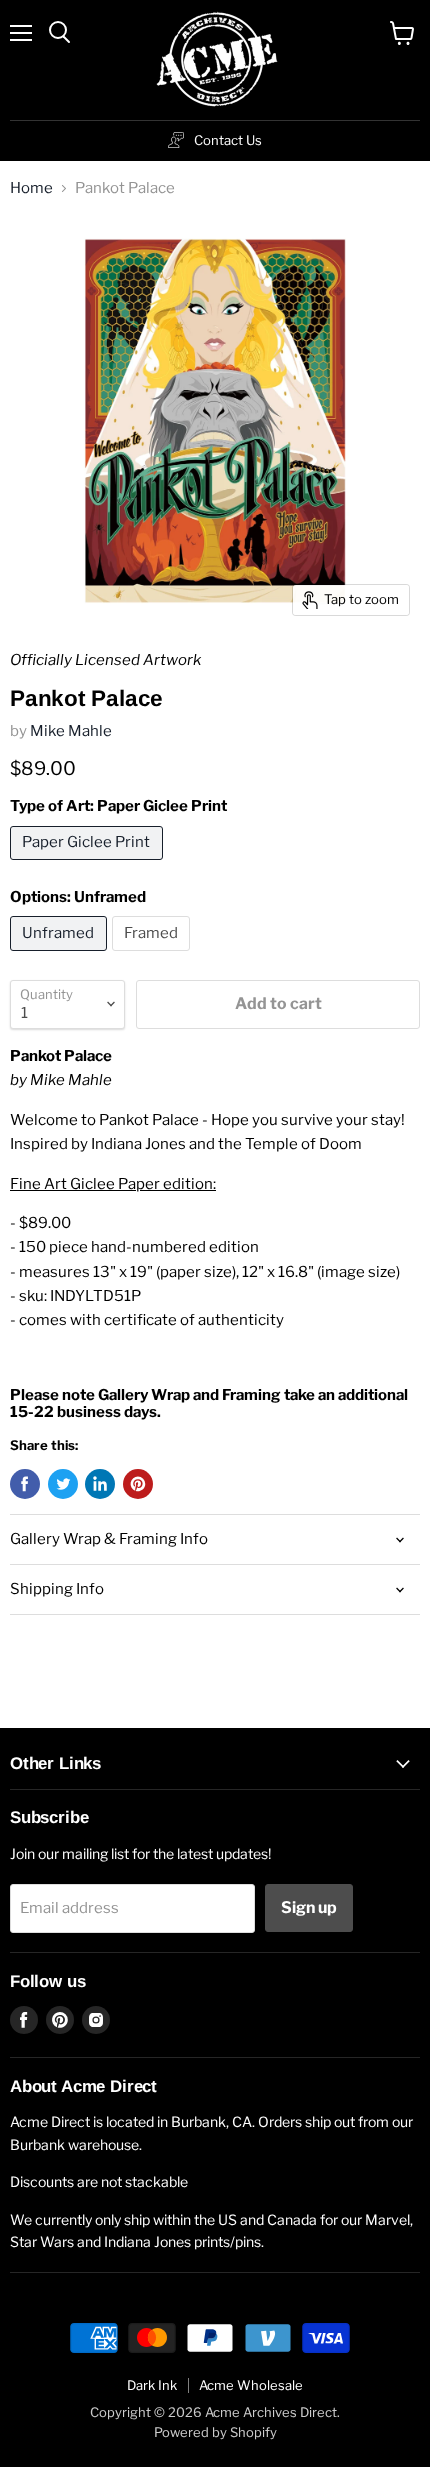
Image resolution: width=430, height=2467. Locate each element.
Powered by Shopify (215, 2432)
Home (31, 188)
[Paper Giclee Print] (89, 865)
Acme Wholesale (251, 2385)
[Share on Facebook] (25, 1484)
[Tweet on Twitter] (63, 1484)
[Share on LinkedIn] (100, 1484)
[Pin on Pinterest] (138, 1484)
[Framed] (154, 956)
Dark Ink (152, 2385)
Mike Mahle (71, 731)
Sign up (309, 1907)
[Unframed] (61, 956)
